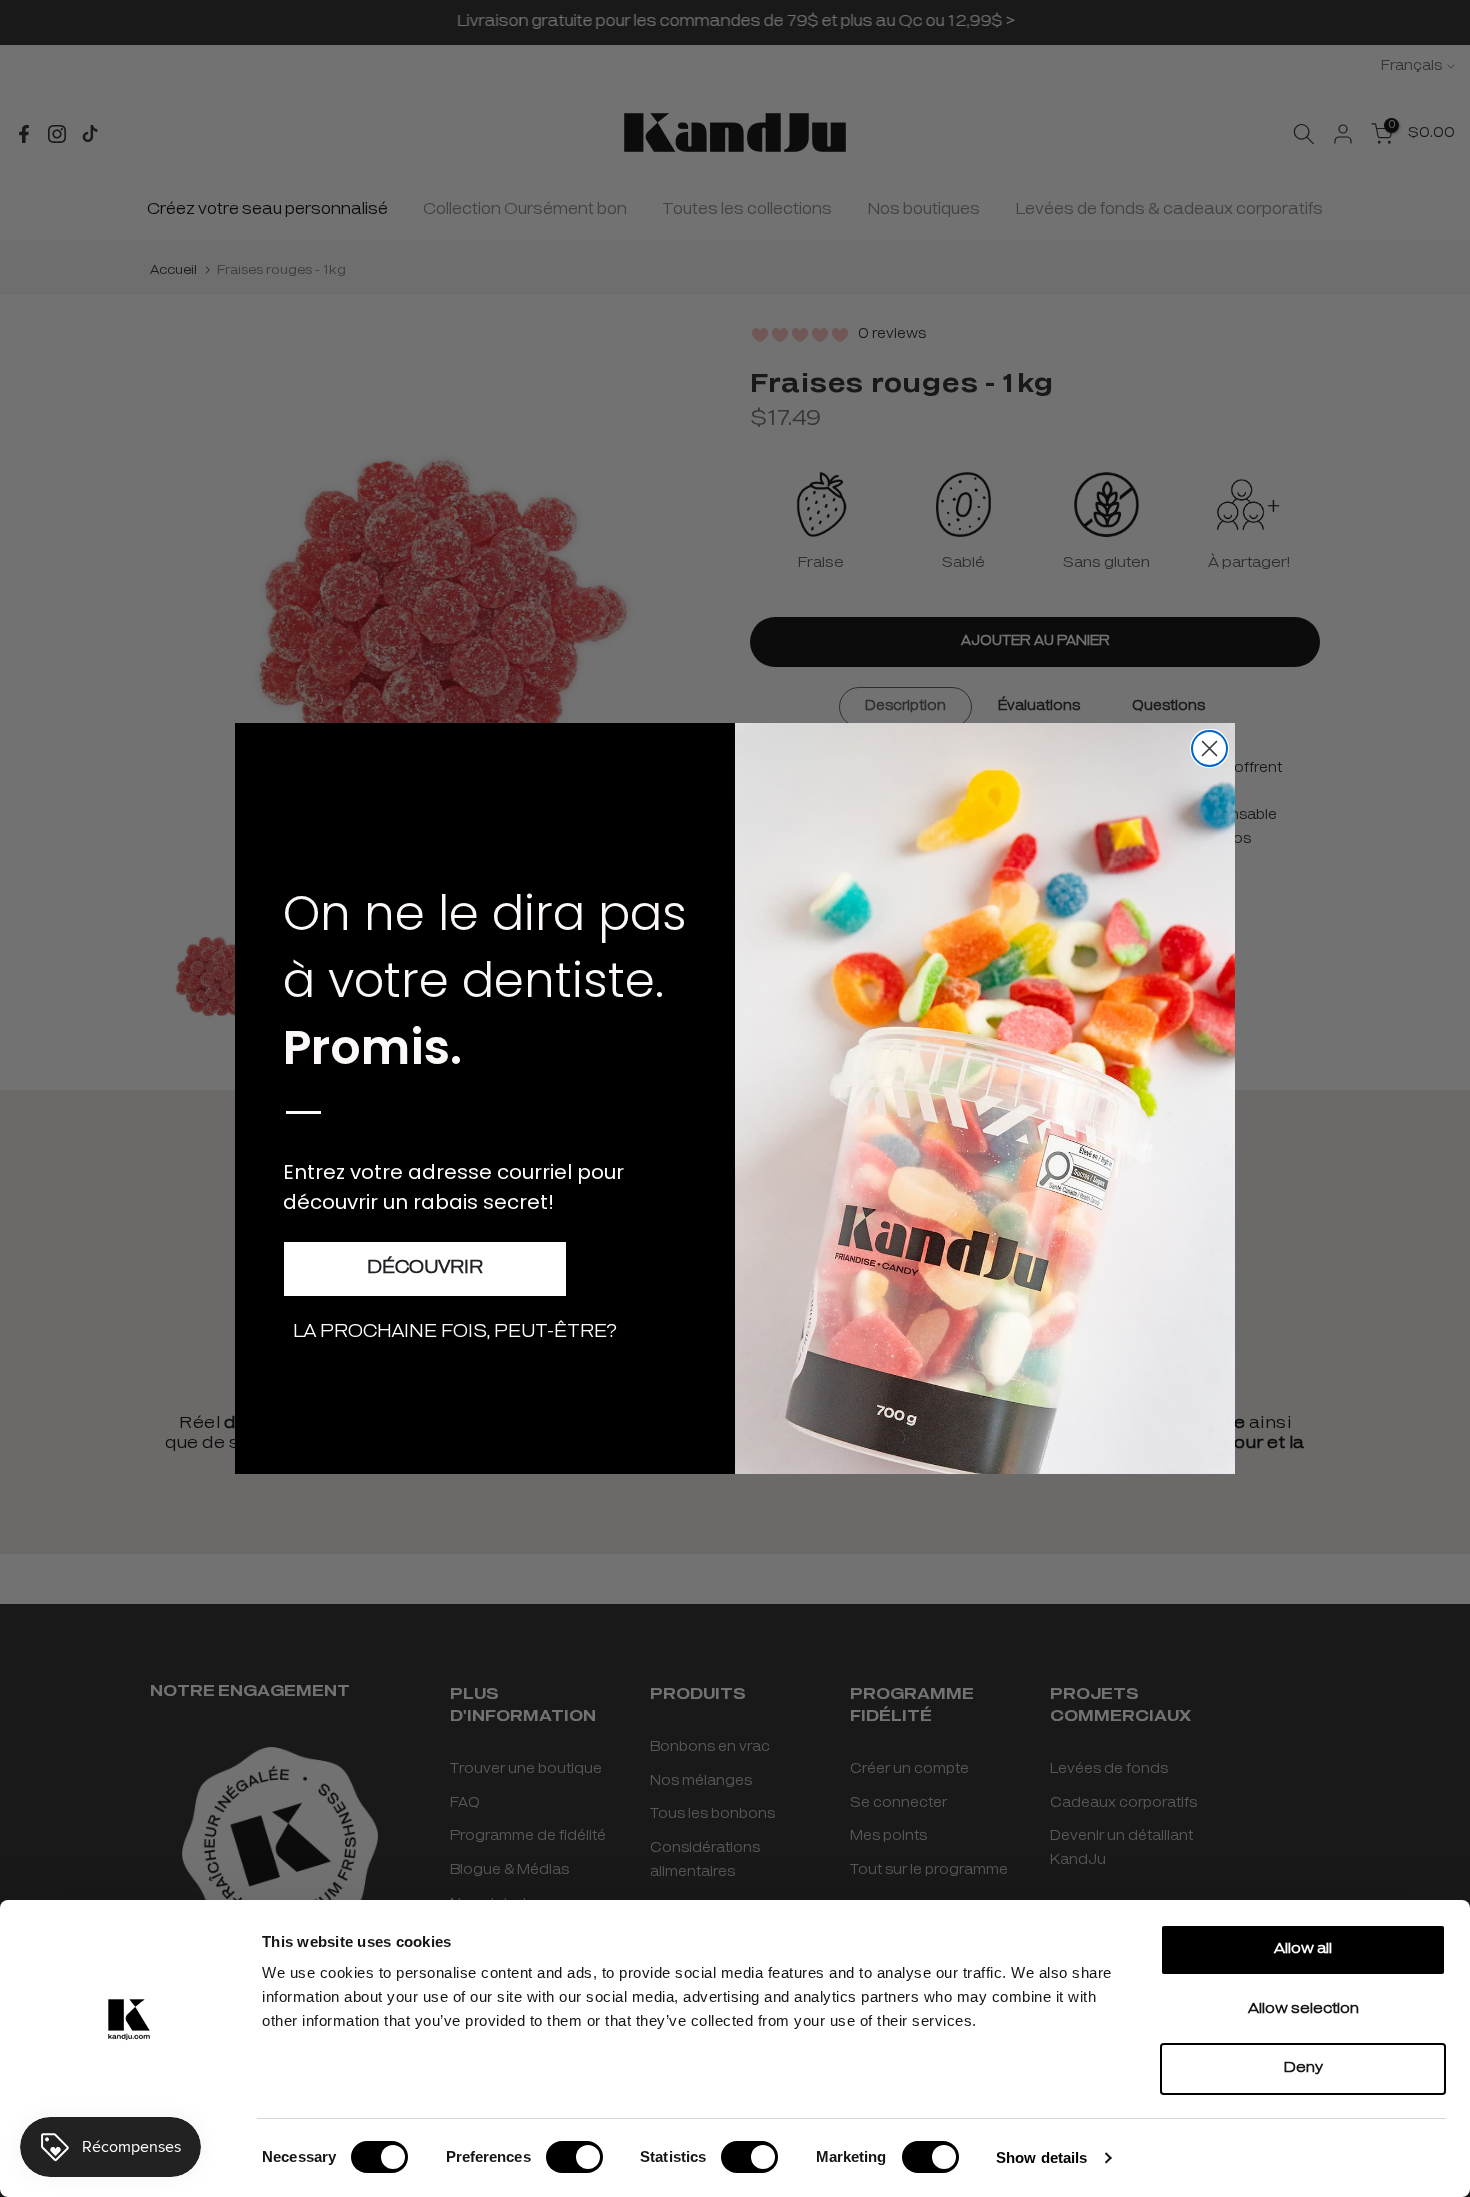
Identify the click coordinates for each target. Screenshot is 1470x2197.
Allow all (1303, 1949)
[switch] (574, 2157)
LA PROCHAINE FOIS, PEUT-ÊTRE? (455, 1333)
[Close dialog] (1209, 748)
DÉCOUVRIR (425, 1269)
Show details (1041, 2157)
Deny (1303, 2068)
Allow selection (1303, 2009)
